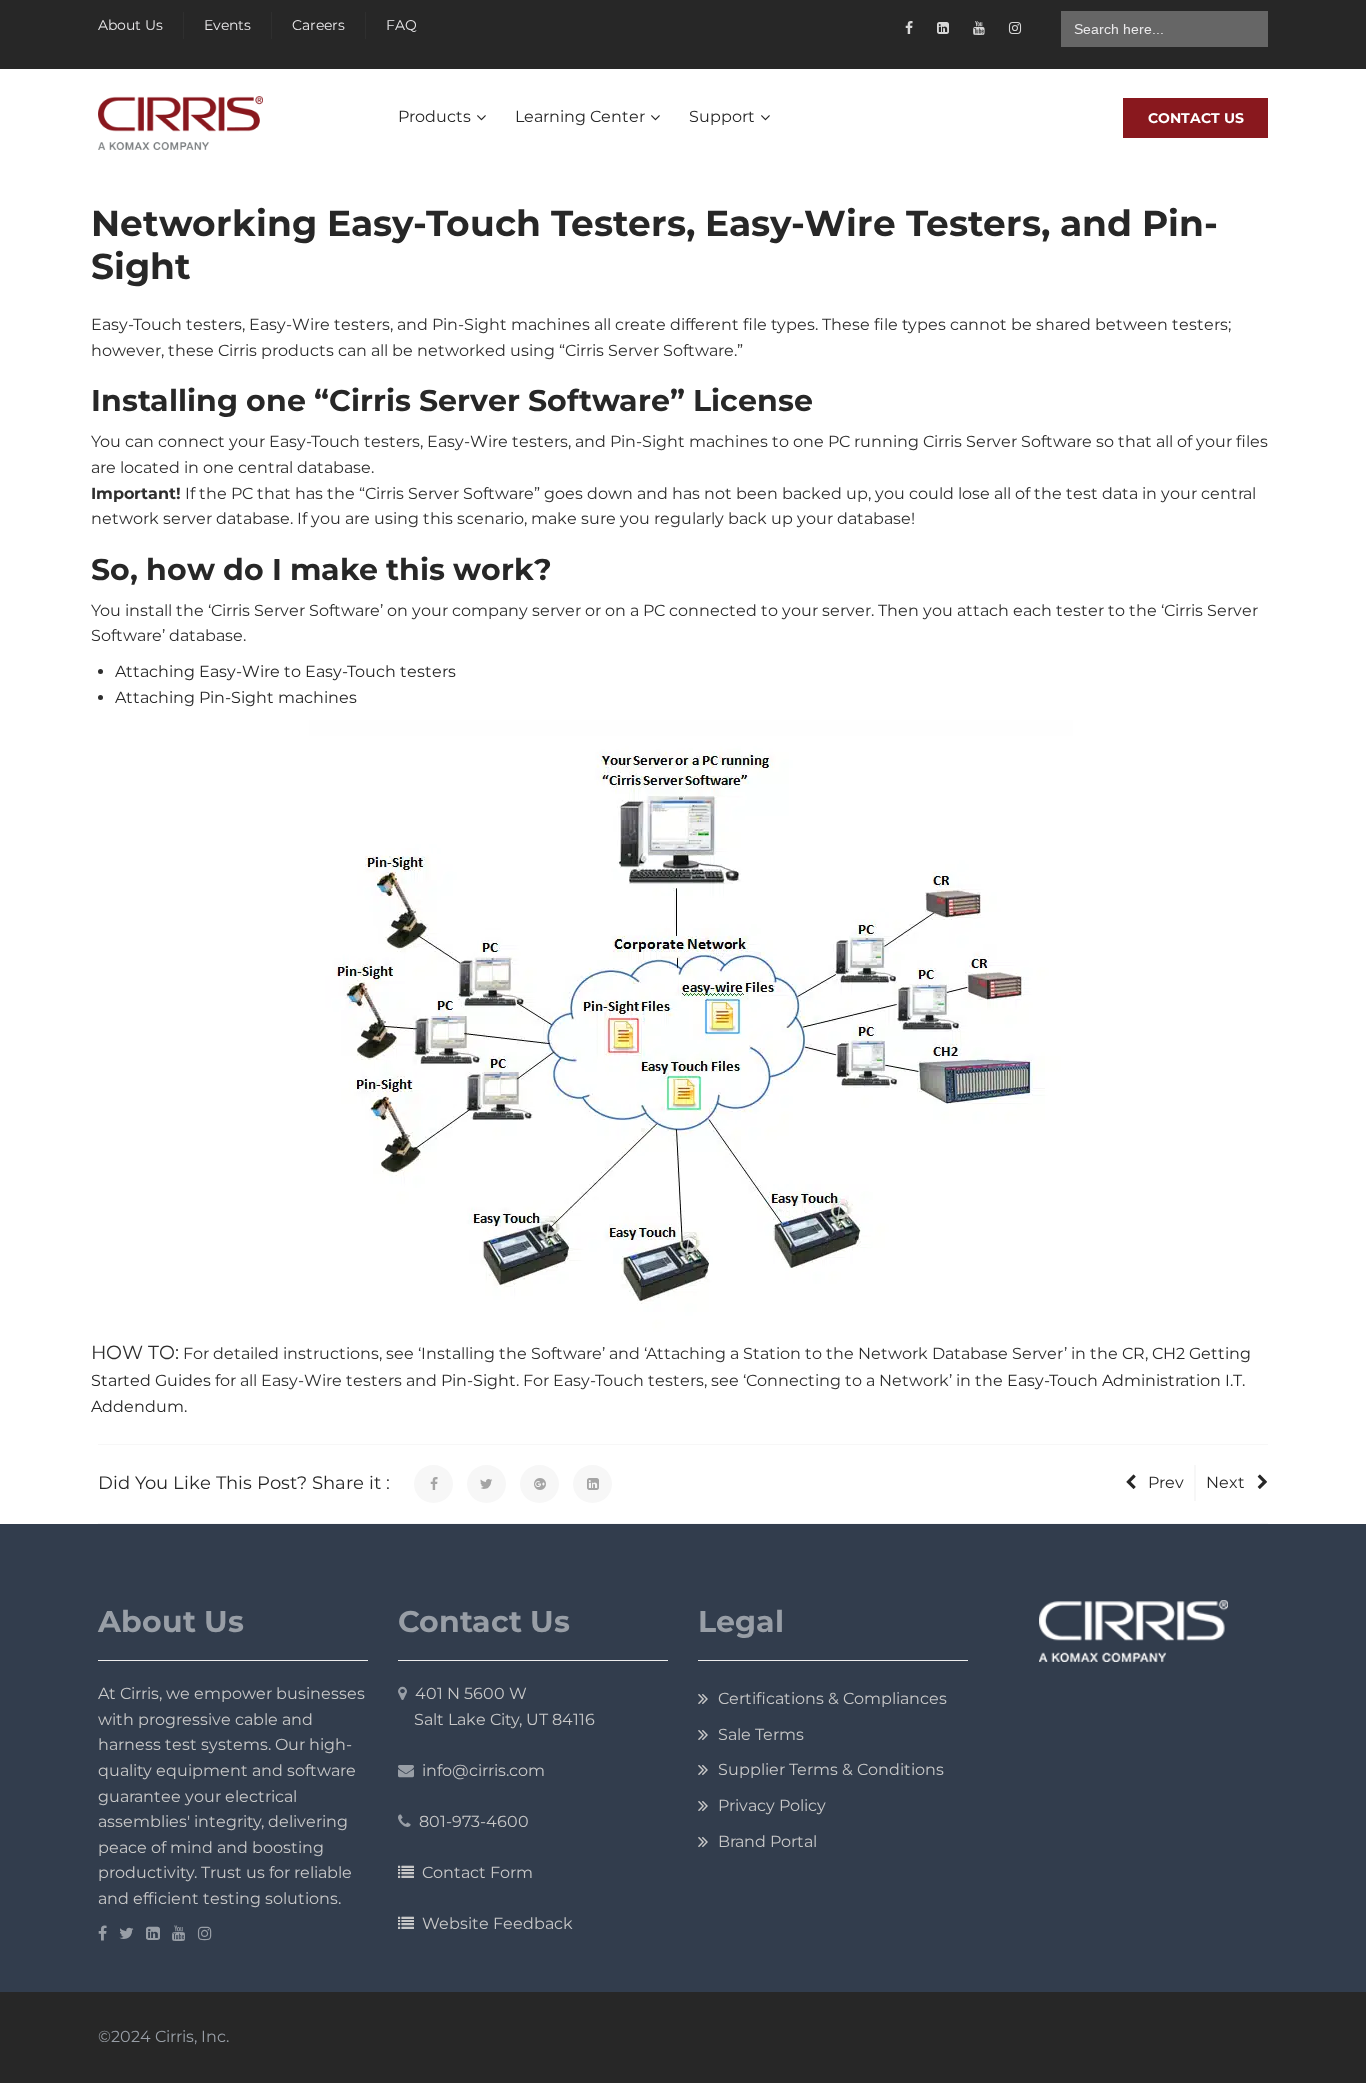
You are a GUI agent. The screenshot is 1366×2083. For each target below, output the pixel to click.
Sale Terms (761, 1734)
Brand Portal (767, 1841)
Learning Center (580, 116)
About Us (130, 25)
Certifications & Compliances (832, 1698)
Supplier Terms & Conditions (831, 1769)
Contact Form (473, 1872)
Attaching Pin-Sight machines (236, 697)
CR (1133, 1353)
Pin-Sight (478, 1380)
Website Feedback (493, 1923)
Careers (318, 25)
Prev (1166, 1482)
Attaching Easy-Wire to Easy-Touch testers (285, 671)
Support (722, 116)
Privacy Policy (772, 1805)
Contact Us (1196, 118)
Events (227, 25)
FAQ (401, 25)
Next (1225, 1482)
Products (434, 116)
